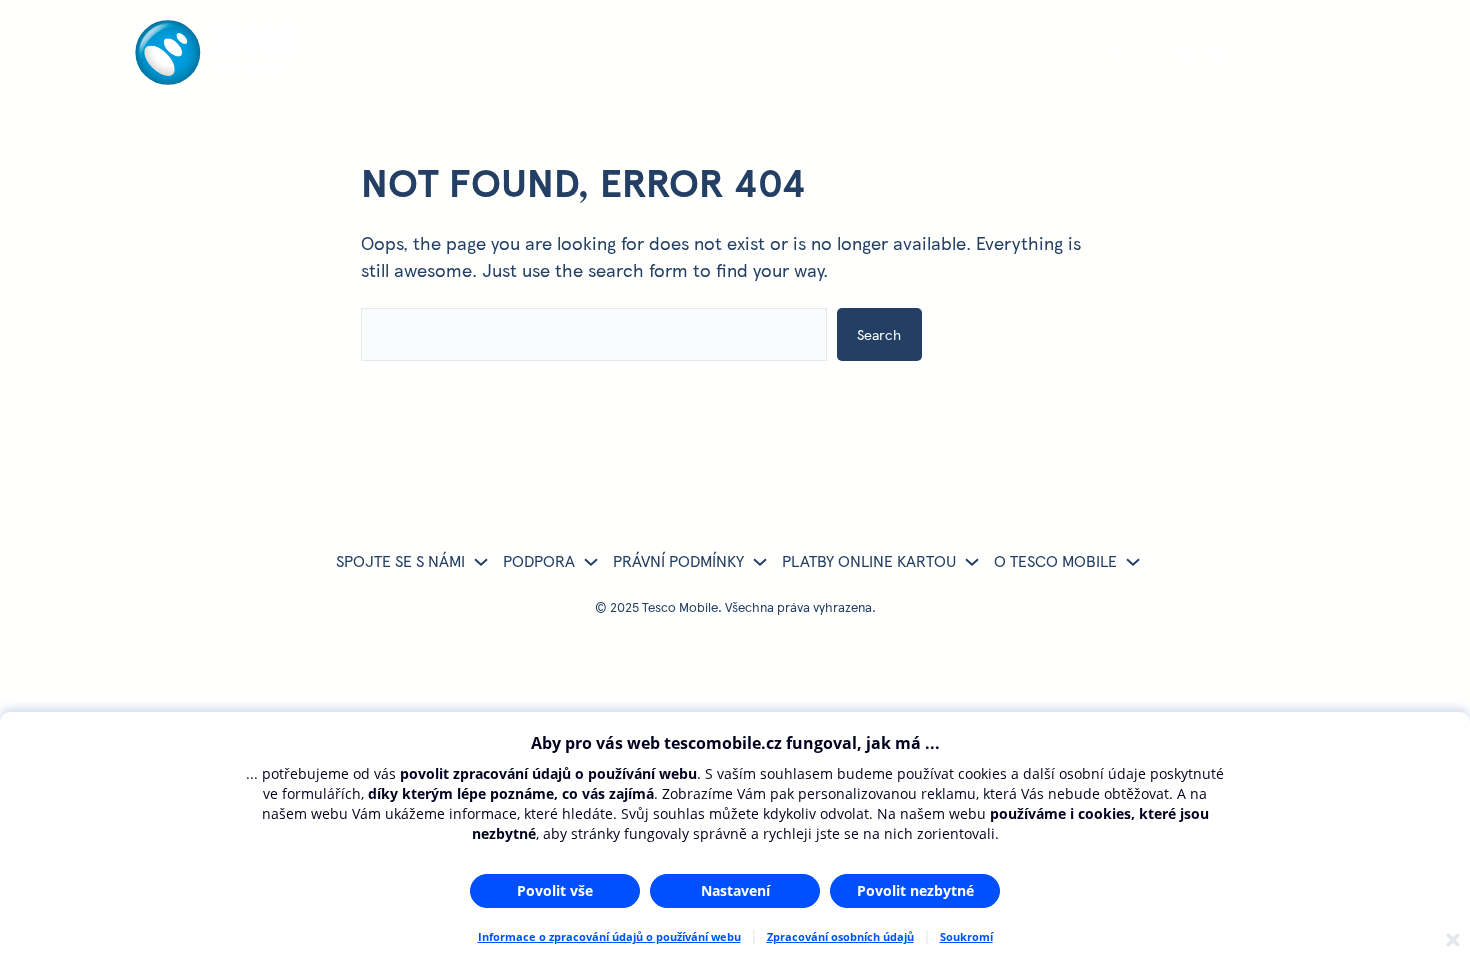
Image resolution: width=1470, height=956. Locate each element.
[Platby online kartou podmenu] (972, 561)
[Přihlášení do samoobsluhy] (1112, 56)
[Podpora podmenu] (591, 561)
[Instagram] (1220, 56)
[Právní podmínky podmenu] (760, 561)
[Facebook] (1184, 56)
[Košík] (1256, 56)
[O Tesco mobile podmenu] (1133, 561)
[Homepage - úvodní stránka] (216, 77)
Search (879, 334)
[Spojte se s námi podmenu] (481, 561)
